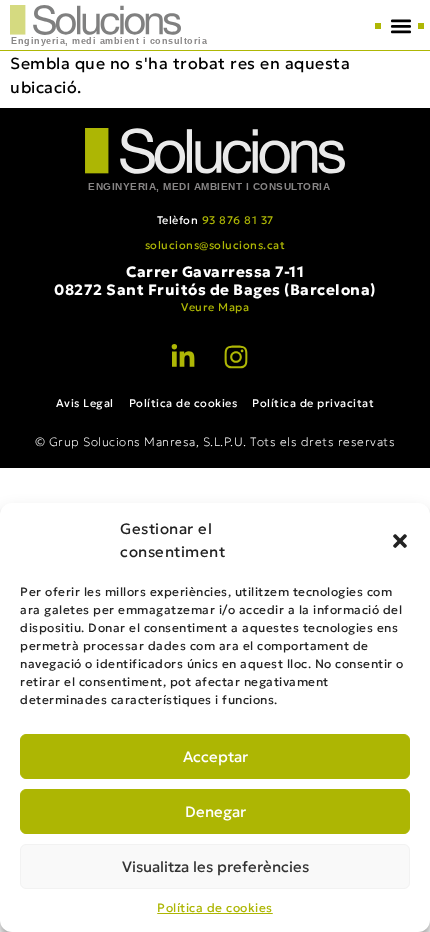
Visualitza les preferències (215, 866)
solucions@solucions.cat (215, 245)
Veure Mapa (215, 307)
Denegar (215, 811)
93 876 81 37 (238, 220)
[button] (400, 541)
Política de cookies (215, 907)
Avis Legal (85, 403)
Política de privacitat (313, 403)
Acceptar (215, 756)
